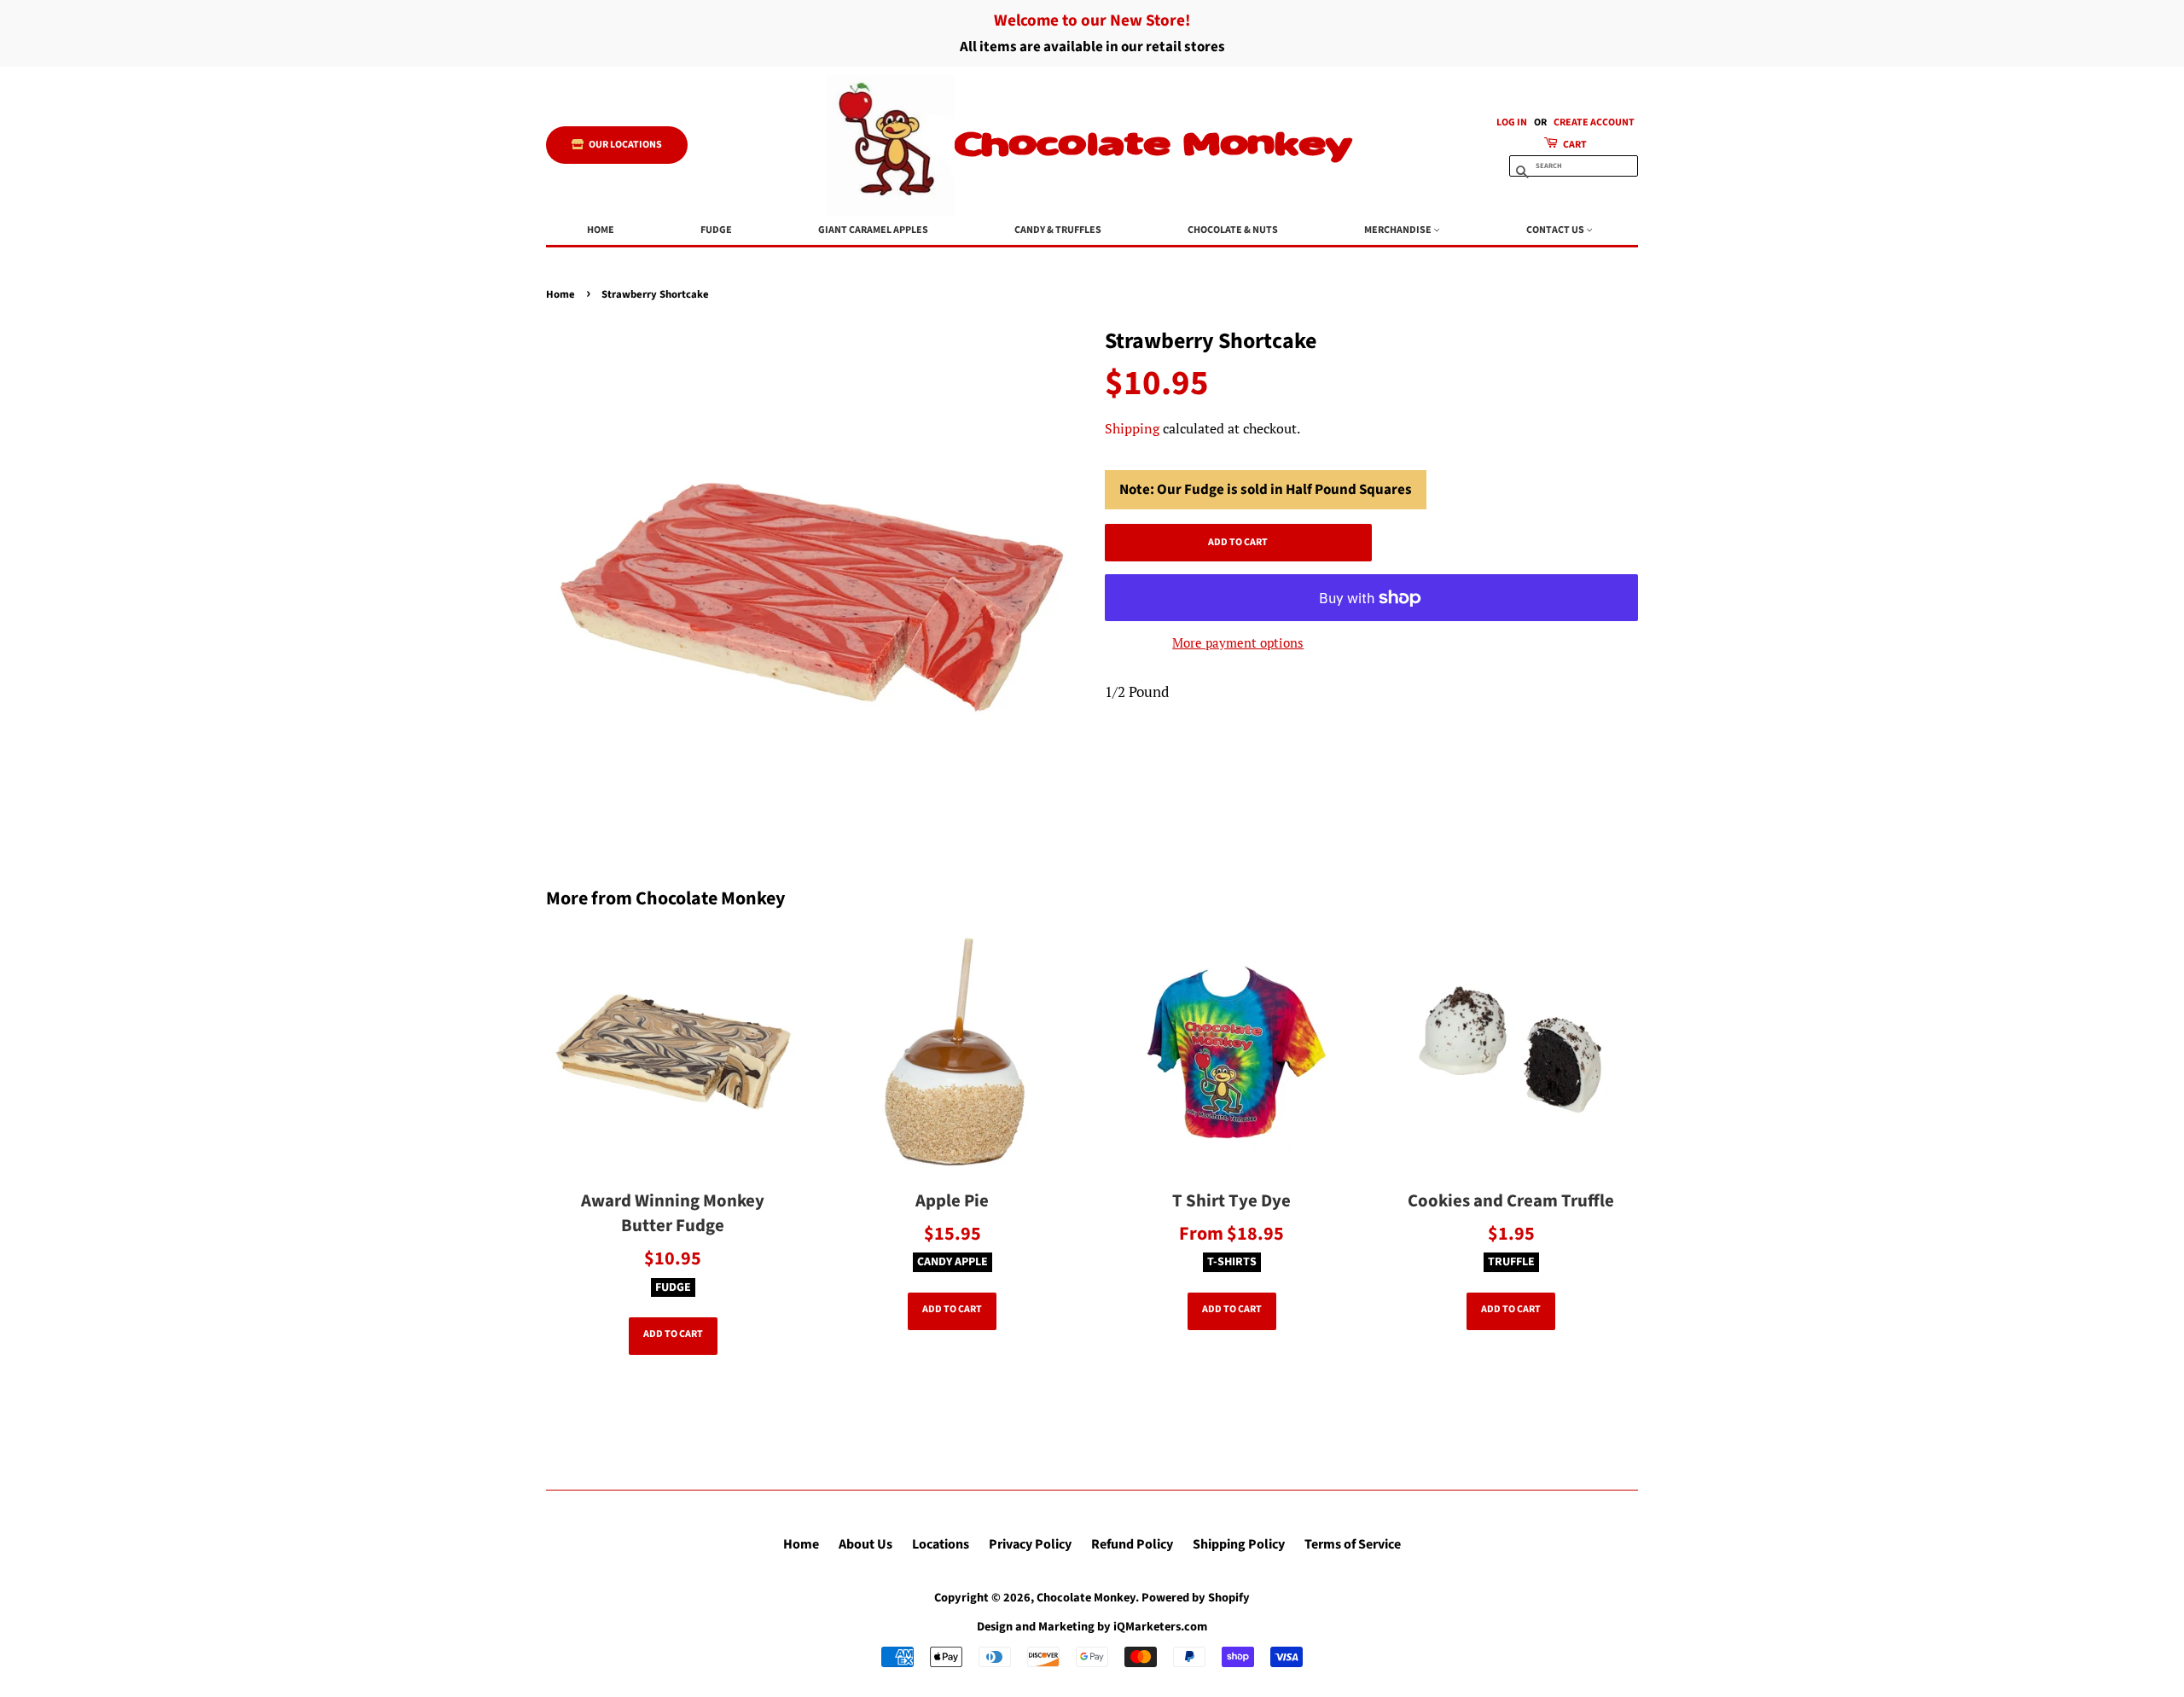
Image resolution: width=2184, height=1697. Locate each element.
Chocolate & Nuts (1233, 230)
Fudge (716, 230)
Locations (941, 1544)
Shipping (1132, 428)
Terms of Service (1353, 1544)
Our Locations (624, 145)
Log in (1512, 122)
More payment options (1238, 642)
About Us (865, 1544)
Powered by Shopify (1196, 1598)
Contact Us (1556, 230)
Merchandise (1399, 230)
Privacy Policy (1030, 1544)
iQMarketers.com (1160, 1627)
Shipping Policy (1239, 1544)
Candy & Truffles (1058, 230)
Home (601, 230)
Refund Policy (1132, 1544)
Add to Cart (673, 1334)
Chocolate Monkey (1153, 145)
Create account (1594, 122)
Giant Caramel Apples (873, 230)
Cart (1574, 145)
